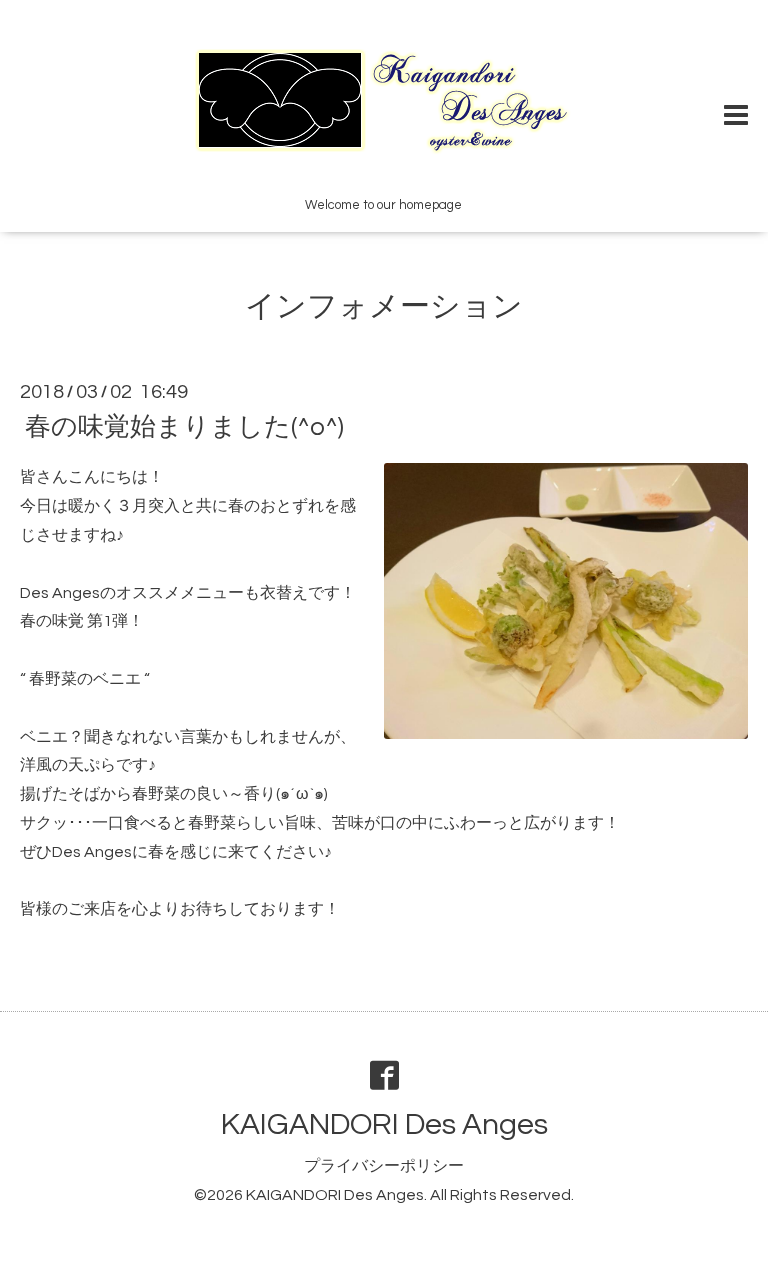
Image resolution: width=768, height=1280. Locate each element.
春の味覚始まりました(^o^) (184, 427)
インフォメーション (384, 306)
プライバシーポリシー (384, 1166)
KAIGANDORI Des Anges (384, 1124)
